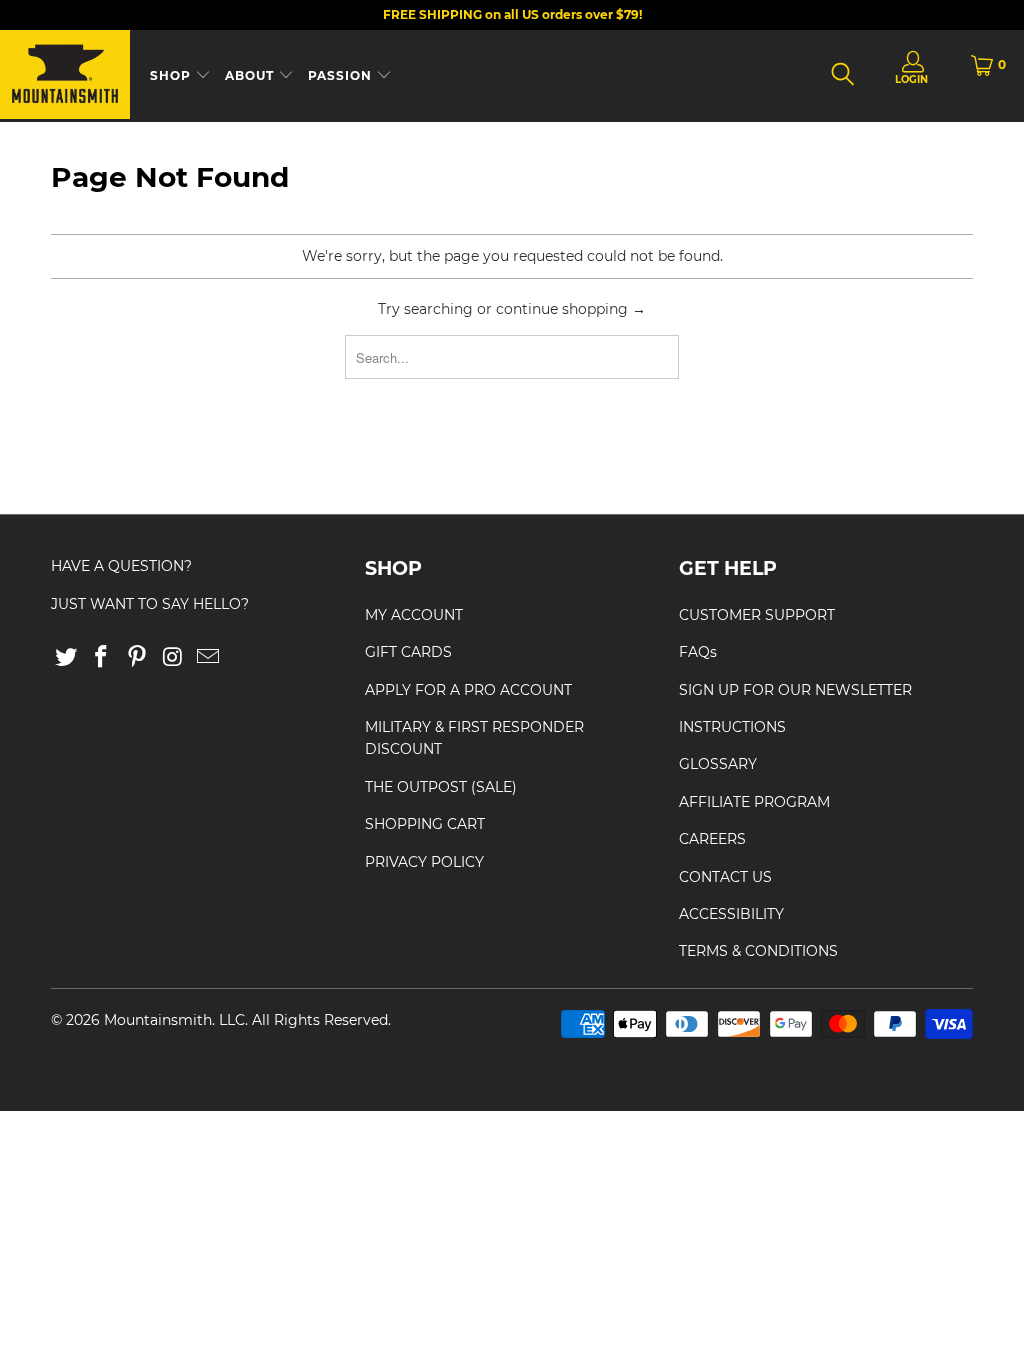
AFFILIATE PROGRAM (754, 802)
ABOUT (251, 75)
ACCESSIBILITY (731, 914)
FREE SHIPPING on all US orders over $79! (512, 14)
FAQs (698, 652)
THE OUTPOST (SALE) (441, 787)
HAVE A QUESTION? (121, 566)
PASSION (342, 75)
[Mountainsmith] (65, 76)
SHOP (172, 75)
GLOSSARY (718, 764)
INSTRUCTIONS (732, 727)
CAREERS (712, 839)
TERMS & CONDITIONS (758, 951)
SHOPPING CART (425, 824)
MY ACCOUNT (414, 615)
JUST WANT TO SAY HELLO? (150, 604)
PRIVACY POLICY (424, 862)
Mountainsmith (158, 1020)
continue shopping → (571, 309)
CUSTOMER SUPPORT (757, 615)
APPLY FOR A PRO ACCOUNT (468, 690)
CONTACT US (725, 877)
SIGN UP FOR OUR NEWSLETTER (795, 690)
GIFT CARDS (408, 652)
